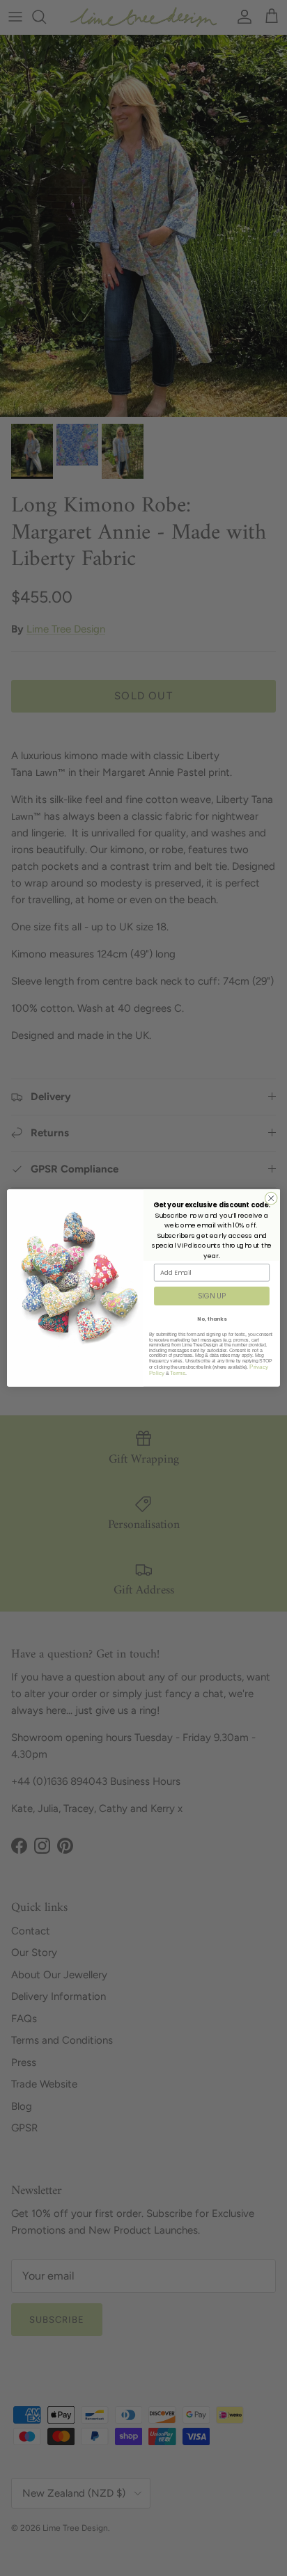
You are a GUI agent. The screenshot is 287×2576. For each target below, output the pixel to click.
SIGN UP (211, 1296)
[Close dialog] (271, 1198)
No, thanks (211, 1319)
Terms (178, 1373)
